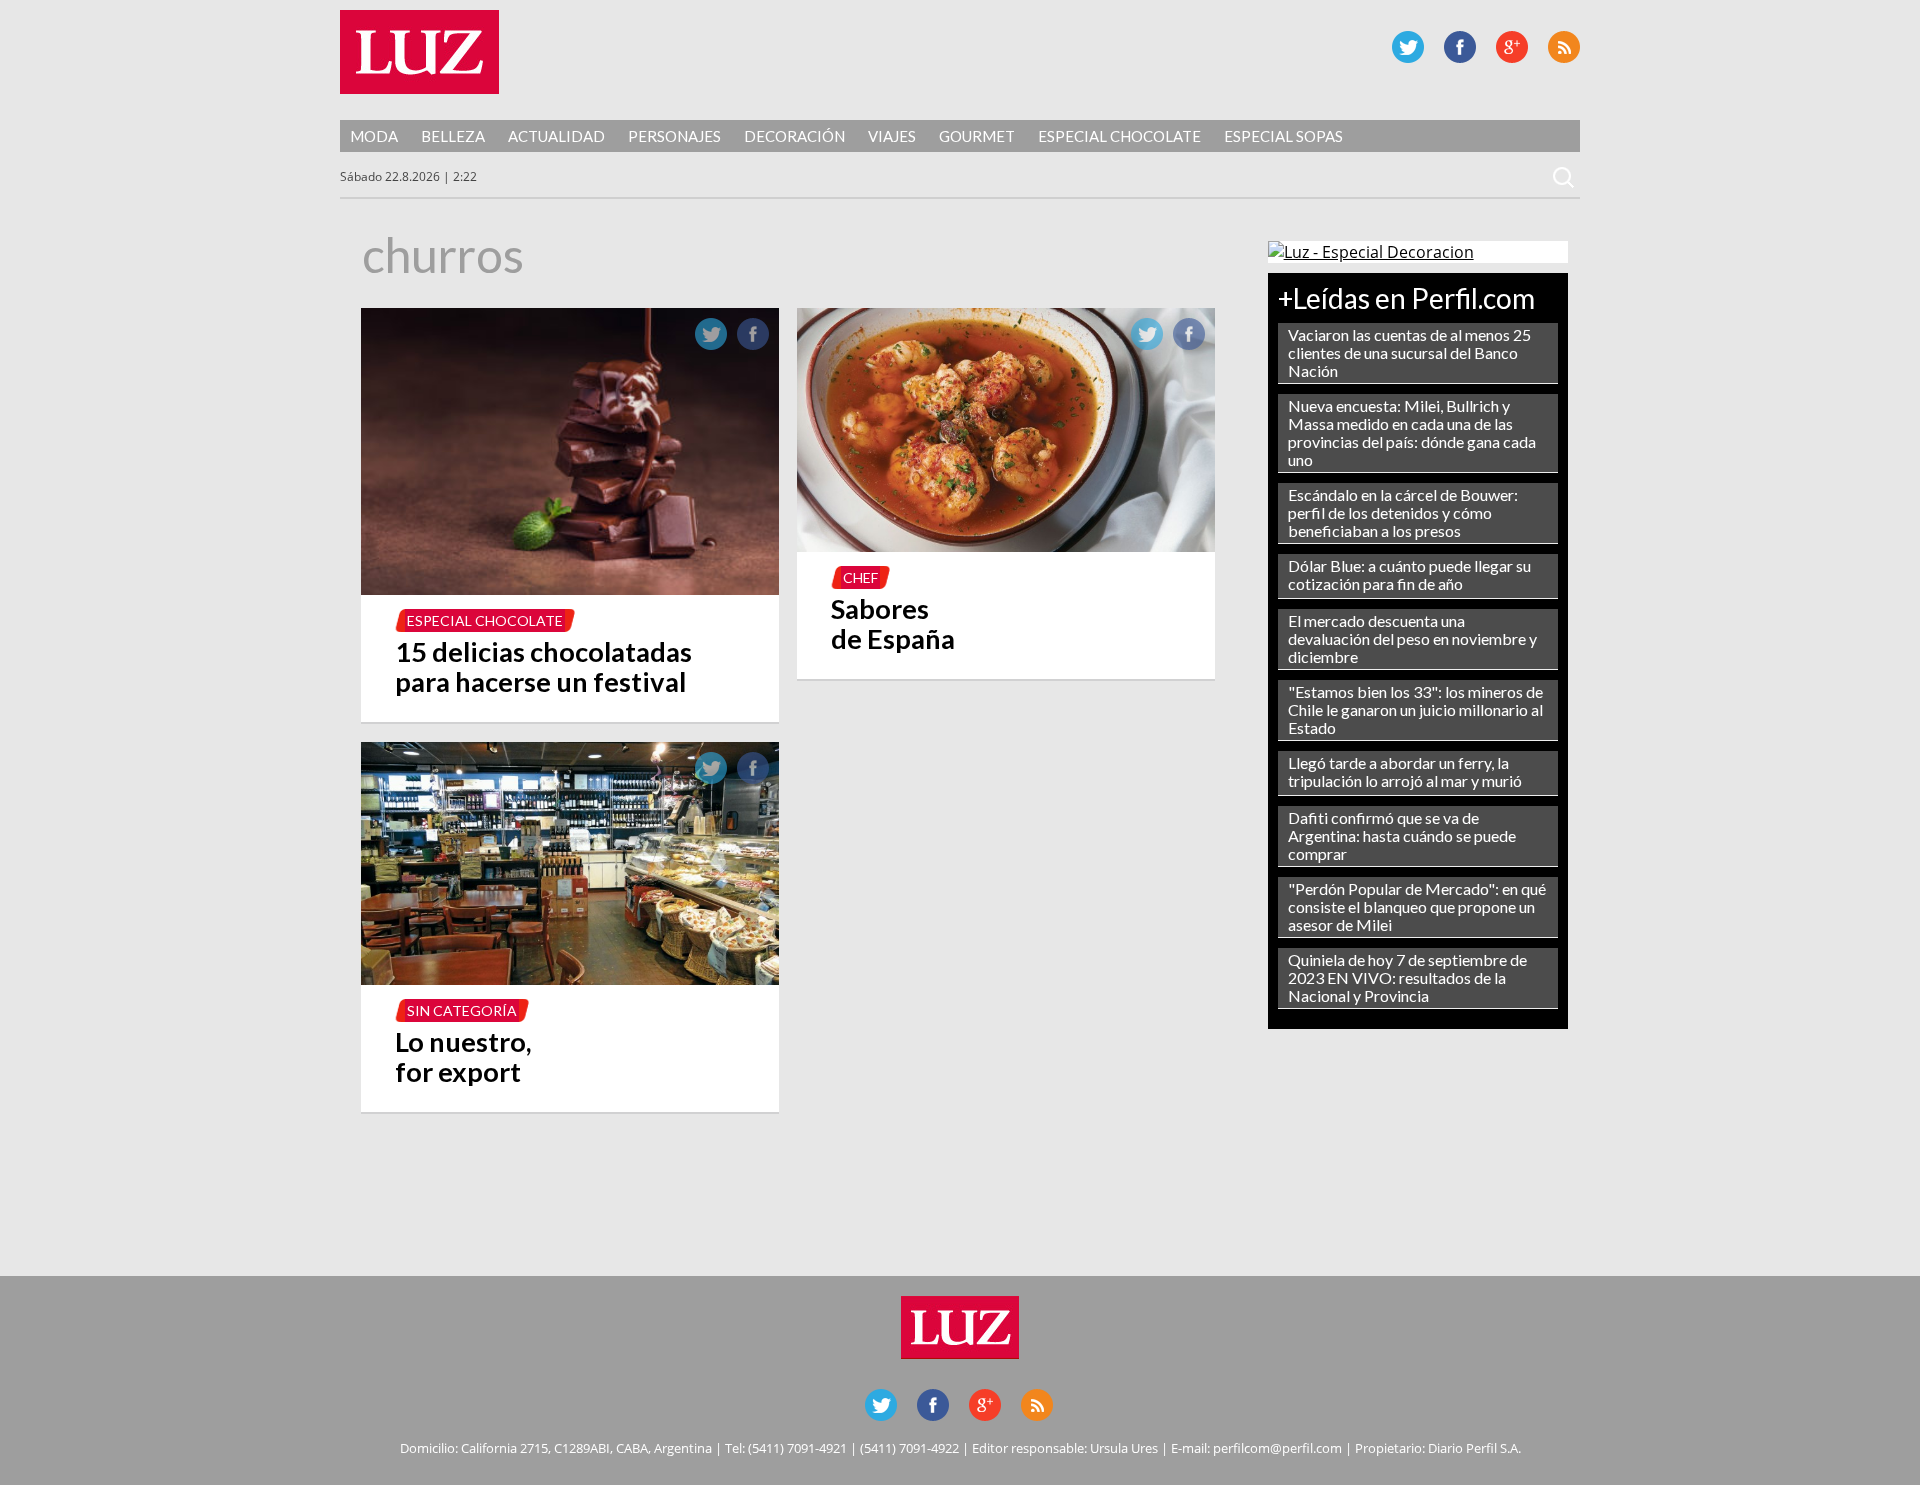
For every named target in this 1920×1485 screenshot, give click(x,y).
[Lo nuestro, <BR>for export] (570, 979)
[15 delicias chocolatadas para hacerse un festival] (570, 589)
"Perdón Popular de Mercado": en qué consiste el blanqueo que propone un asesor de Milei (1417, 906)
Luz (419, 52)
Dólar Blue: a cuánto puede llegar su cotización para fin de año (1409, 574)
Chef (860, 577)
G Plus (1512, 47)
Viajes (892, 136)
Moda (374, 136)
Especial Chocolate (1119, 136)
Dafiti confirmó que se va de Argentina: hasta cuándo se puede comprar (1402, 835)
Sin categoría (462, 1010)
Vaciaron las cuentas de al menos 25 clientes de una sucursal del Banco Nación (1409, 352)
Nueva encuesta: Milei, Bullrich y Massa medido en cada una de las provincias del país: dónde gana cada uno (1412, 432)
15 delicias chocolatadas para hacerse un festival (543, 666)
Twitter (1408, 47)
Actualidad (556, 136)
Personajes (674, 136)
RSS (1564, 47)
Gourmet (977, 136)
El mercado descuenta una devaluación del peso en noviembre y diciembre (1412, 638)
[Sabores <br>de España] (1006, 546)
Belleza (453, 136)
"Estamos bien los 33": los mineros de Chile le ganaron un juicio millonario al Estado (1415, 709)
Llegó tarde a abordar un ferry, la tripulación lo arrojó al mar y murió (1405, 771)
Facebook (1460, 47)
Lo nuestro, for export (463, 1056)
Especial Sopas (1283, 136)
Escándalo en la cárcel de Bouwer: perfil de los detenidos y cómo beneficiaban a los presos (1403, 512)
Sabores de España (893, 623)
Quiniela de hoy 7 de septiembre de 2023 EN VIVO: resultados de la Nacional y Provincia (1407, 977)
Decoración (794, 136)
